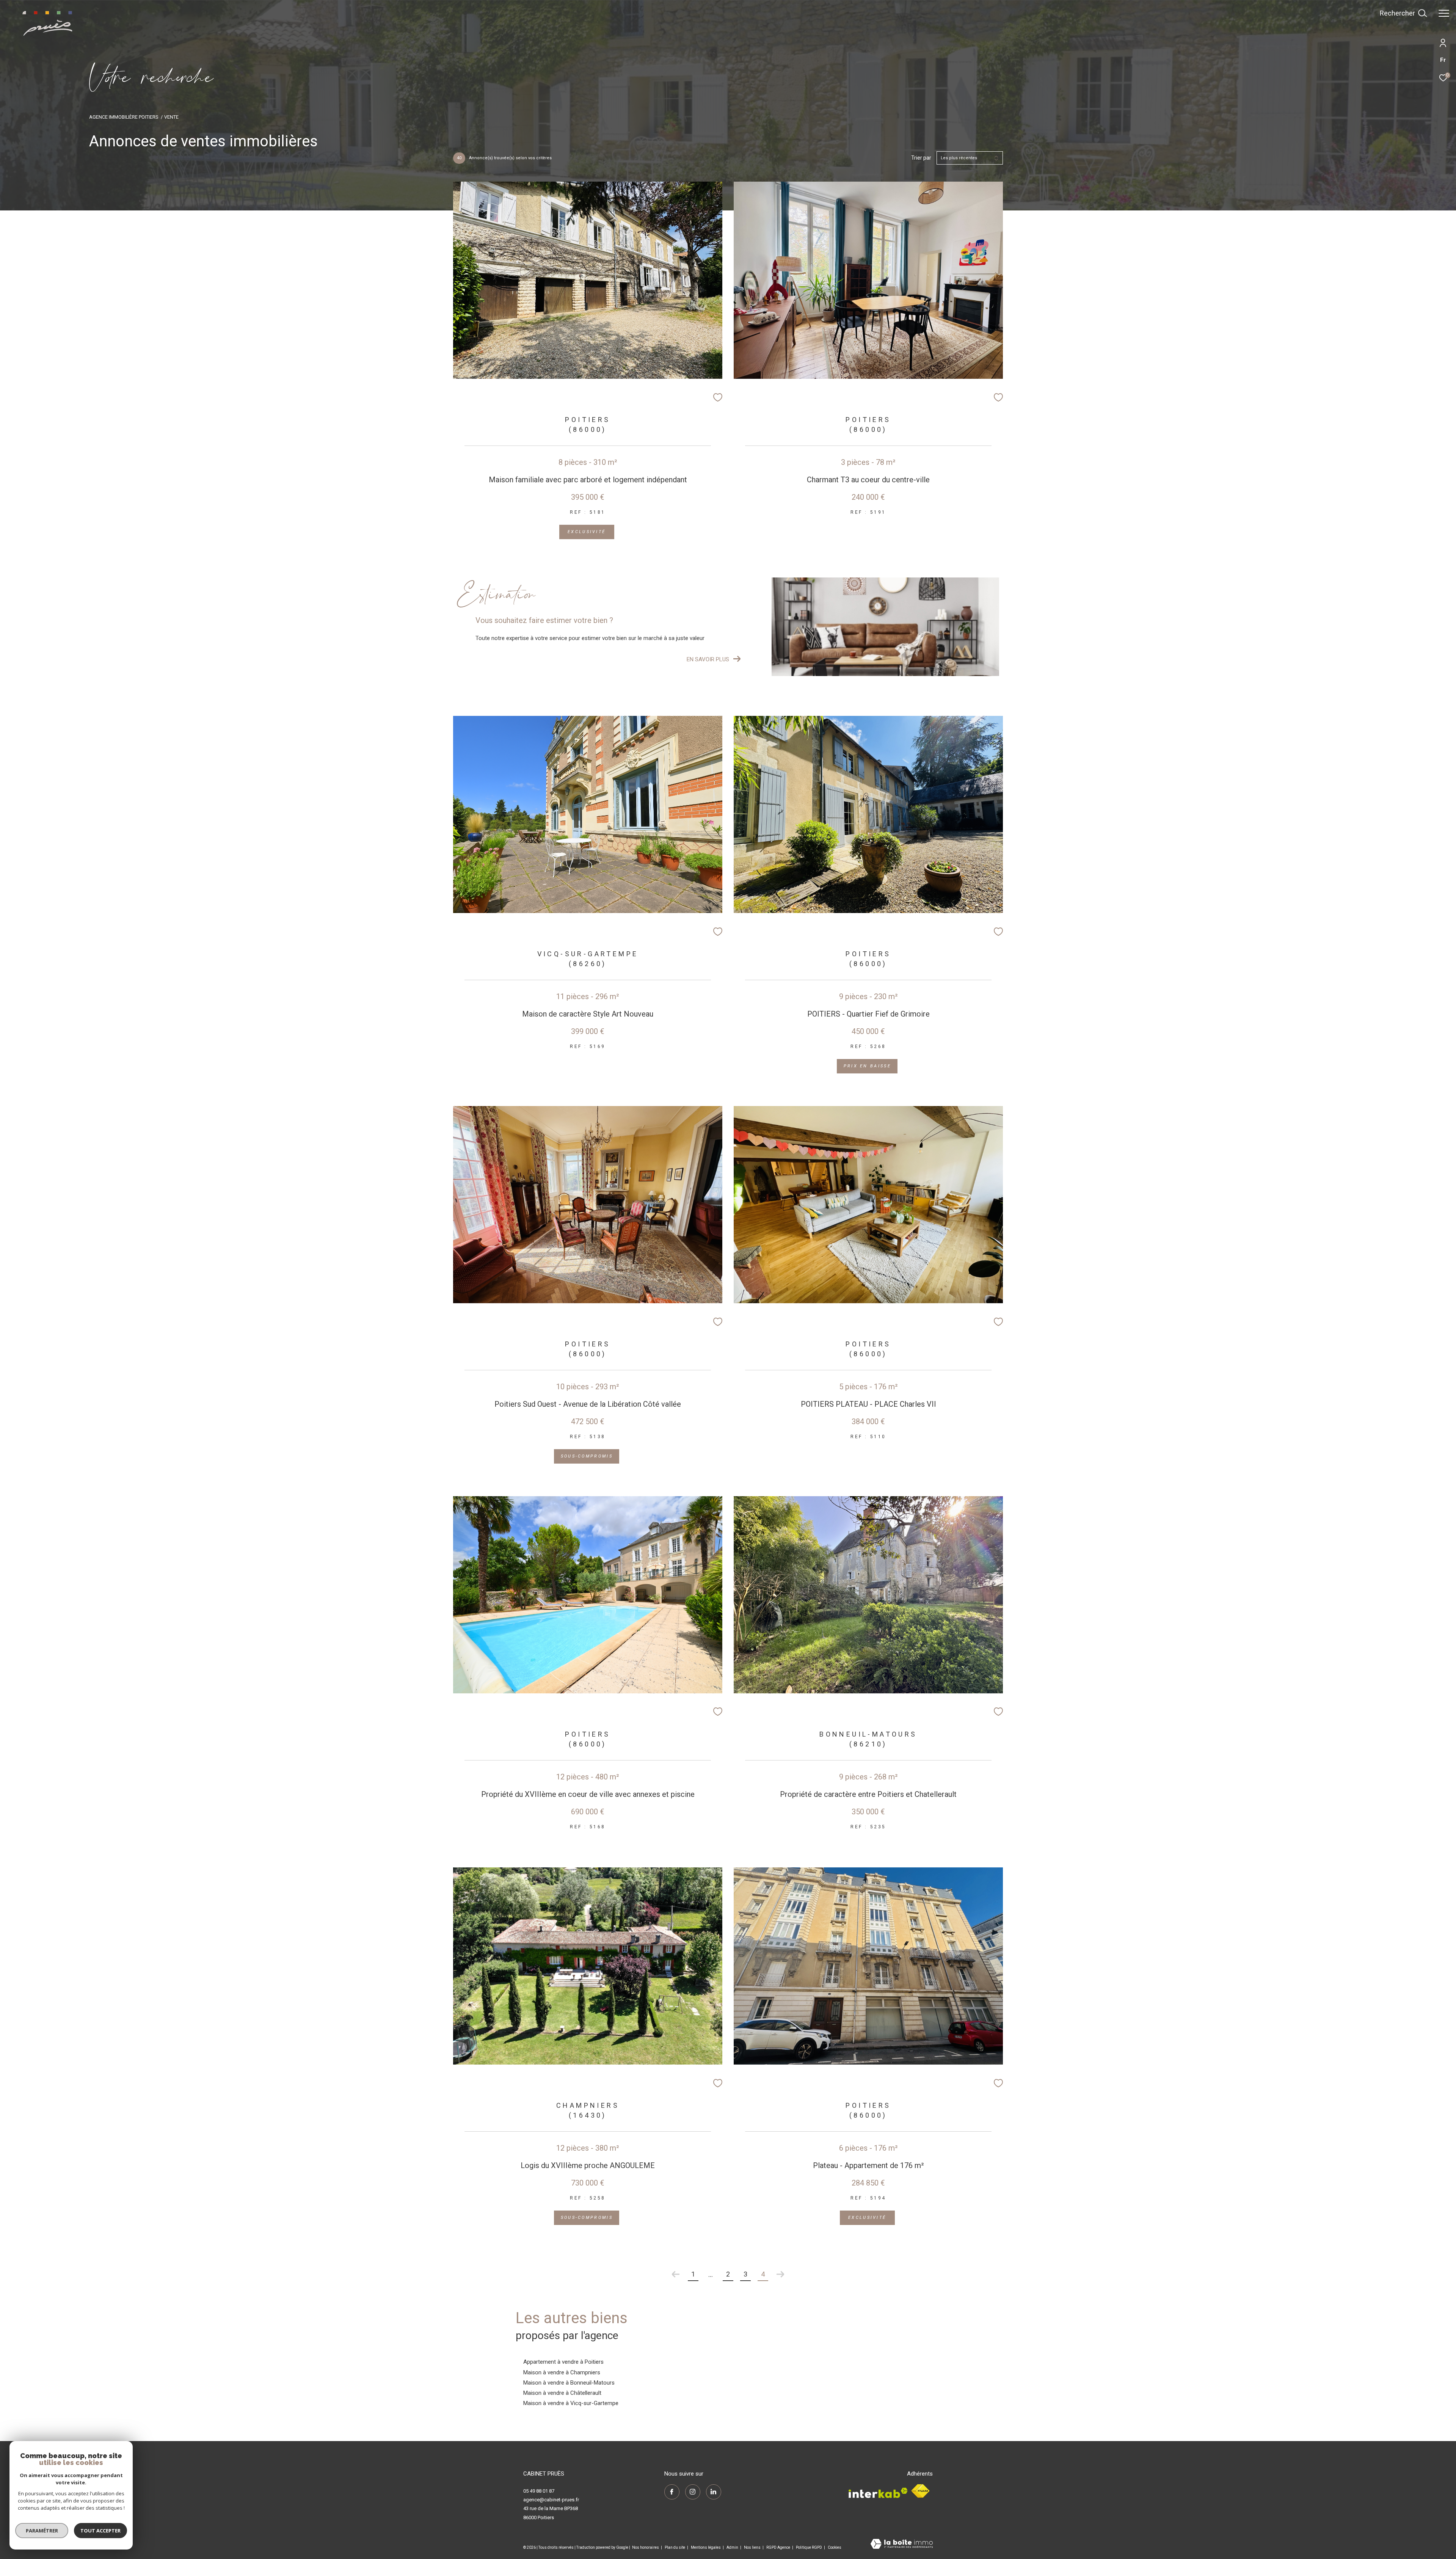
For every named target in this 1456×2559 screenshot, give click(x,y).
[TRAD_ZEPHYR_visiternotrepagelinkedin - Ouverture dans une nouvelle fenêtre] (714, 2492)
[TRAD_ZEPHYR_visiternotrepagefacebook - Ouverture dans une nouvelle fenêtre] (672, 2492)
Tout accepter (100, 2531)
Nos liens (753, 2547)
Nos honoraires (646, 2547)
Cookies (835, 2547)
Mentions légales (706, 2547)
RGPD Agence (779, 2547)
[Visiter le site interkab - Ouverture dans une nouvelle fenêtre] (878, 2491)
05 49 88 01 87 (539, 2491)
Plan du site (675, 2547)
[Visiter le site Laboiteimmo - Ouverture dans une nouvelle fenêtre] (902, 2545)
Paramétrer (42, 2531)
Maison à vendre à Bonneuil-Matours (569, 2383)
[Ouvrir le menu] (1444, 13)
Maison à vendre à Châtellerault (562, 2393)
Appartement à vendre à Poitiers (563, 2362)
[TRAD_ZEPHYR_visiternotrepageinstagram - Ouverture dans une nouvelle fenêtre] (693, 2492)
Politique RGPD (809, 2547)
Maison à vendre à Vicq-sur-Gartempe (571, 2403)
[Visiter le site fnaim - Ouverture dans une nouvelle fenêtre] (920, 2491)
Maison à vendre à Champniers (562, 2372)
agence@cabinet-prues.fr (551, 2500)
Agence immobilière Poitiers (124, 117)
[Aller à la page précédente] (676, 2274)
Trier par (921, 158)
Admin (733, 2547)
